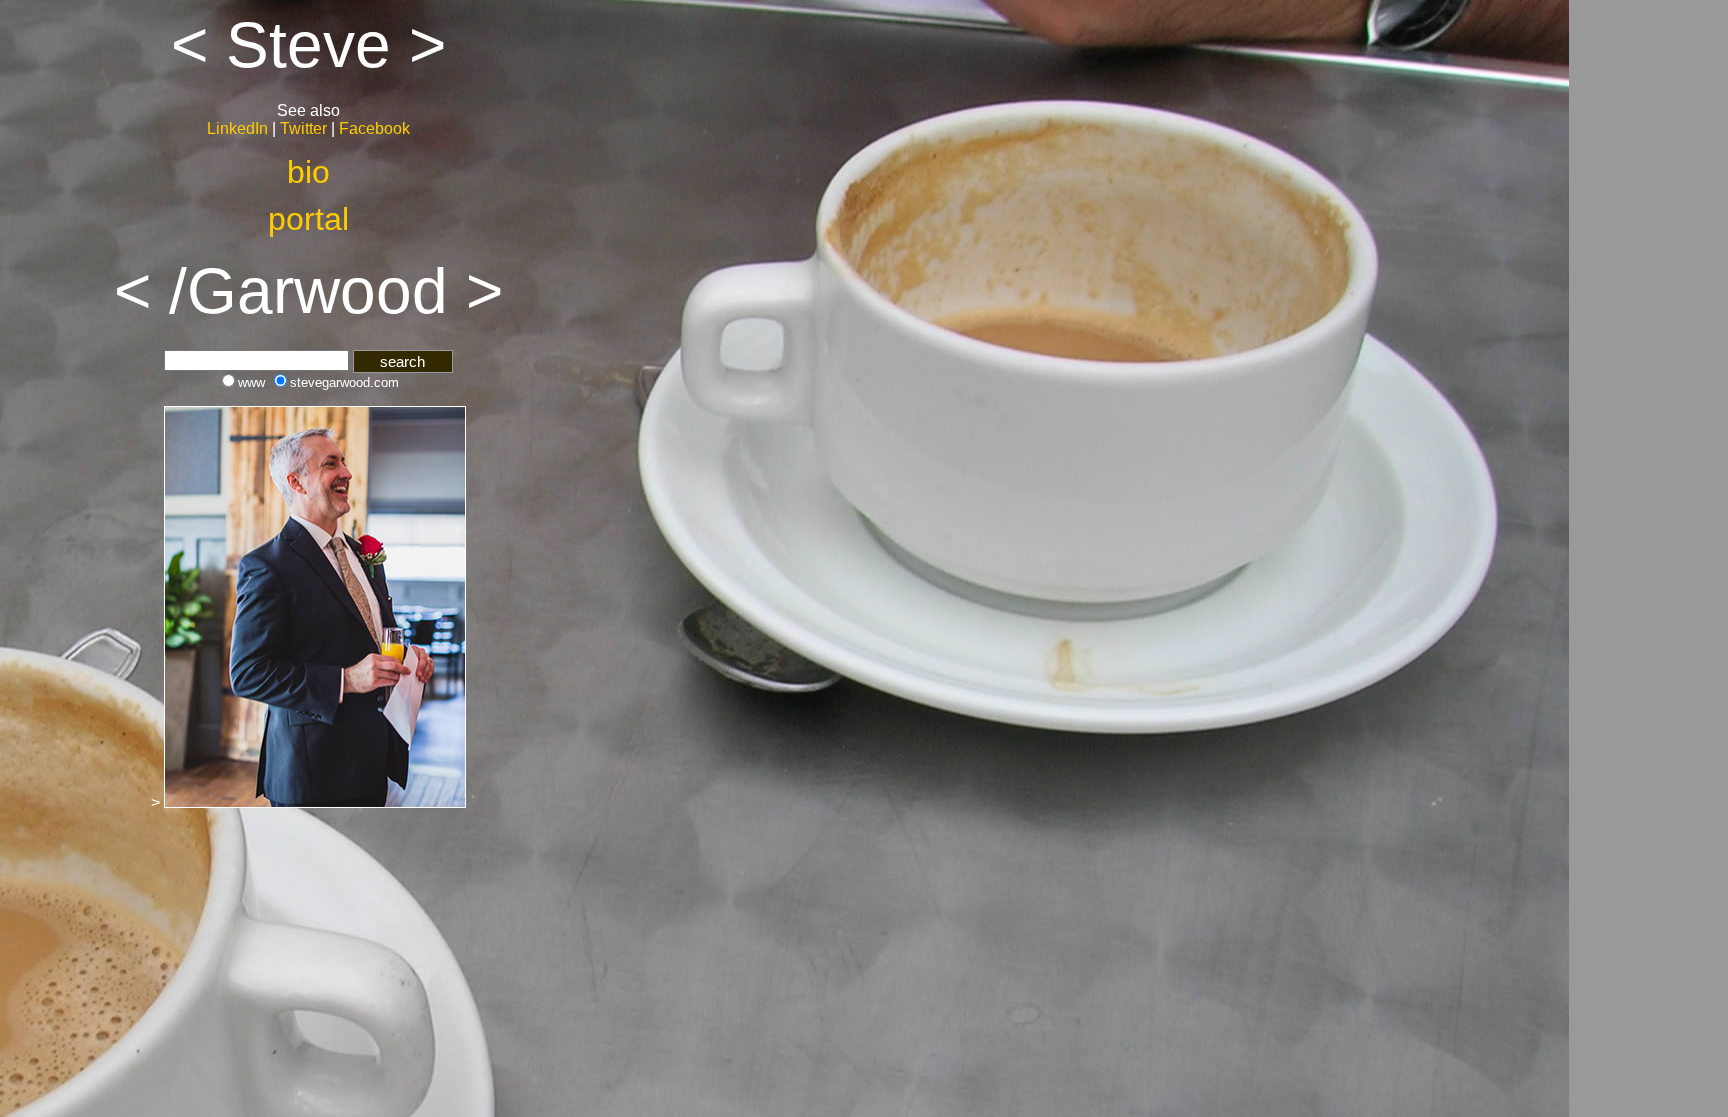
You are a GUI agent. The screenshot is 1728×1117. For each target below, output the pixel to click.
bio (308, 172)
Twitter (303, 128)
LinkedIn (237, 128)
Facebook (374, 128)
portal (308, 219)
